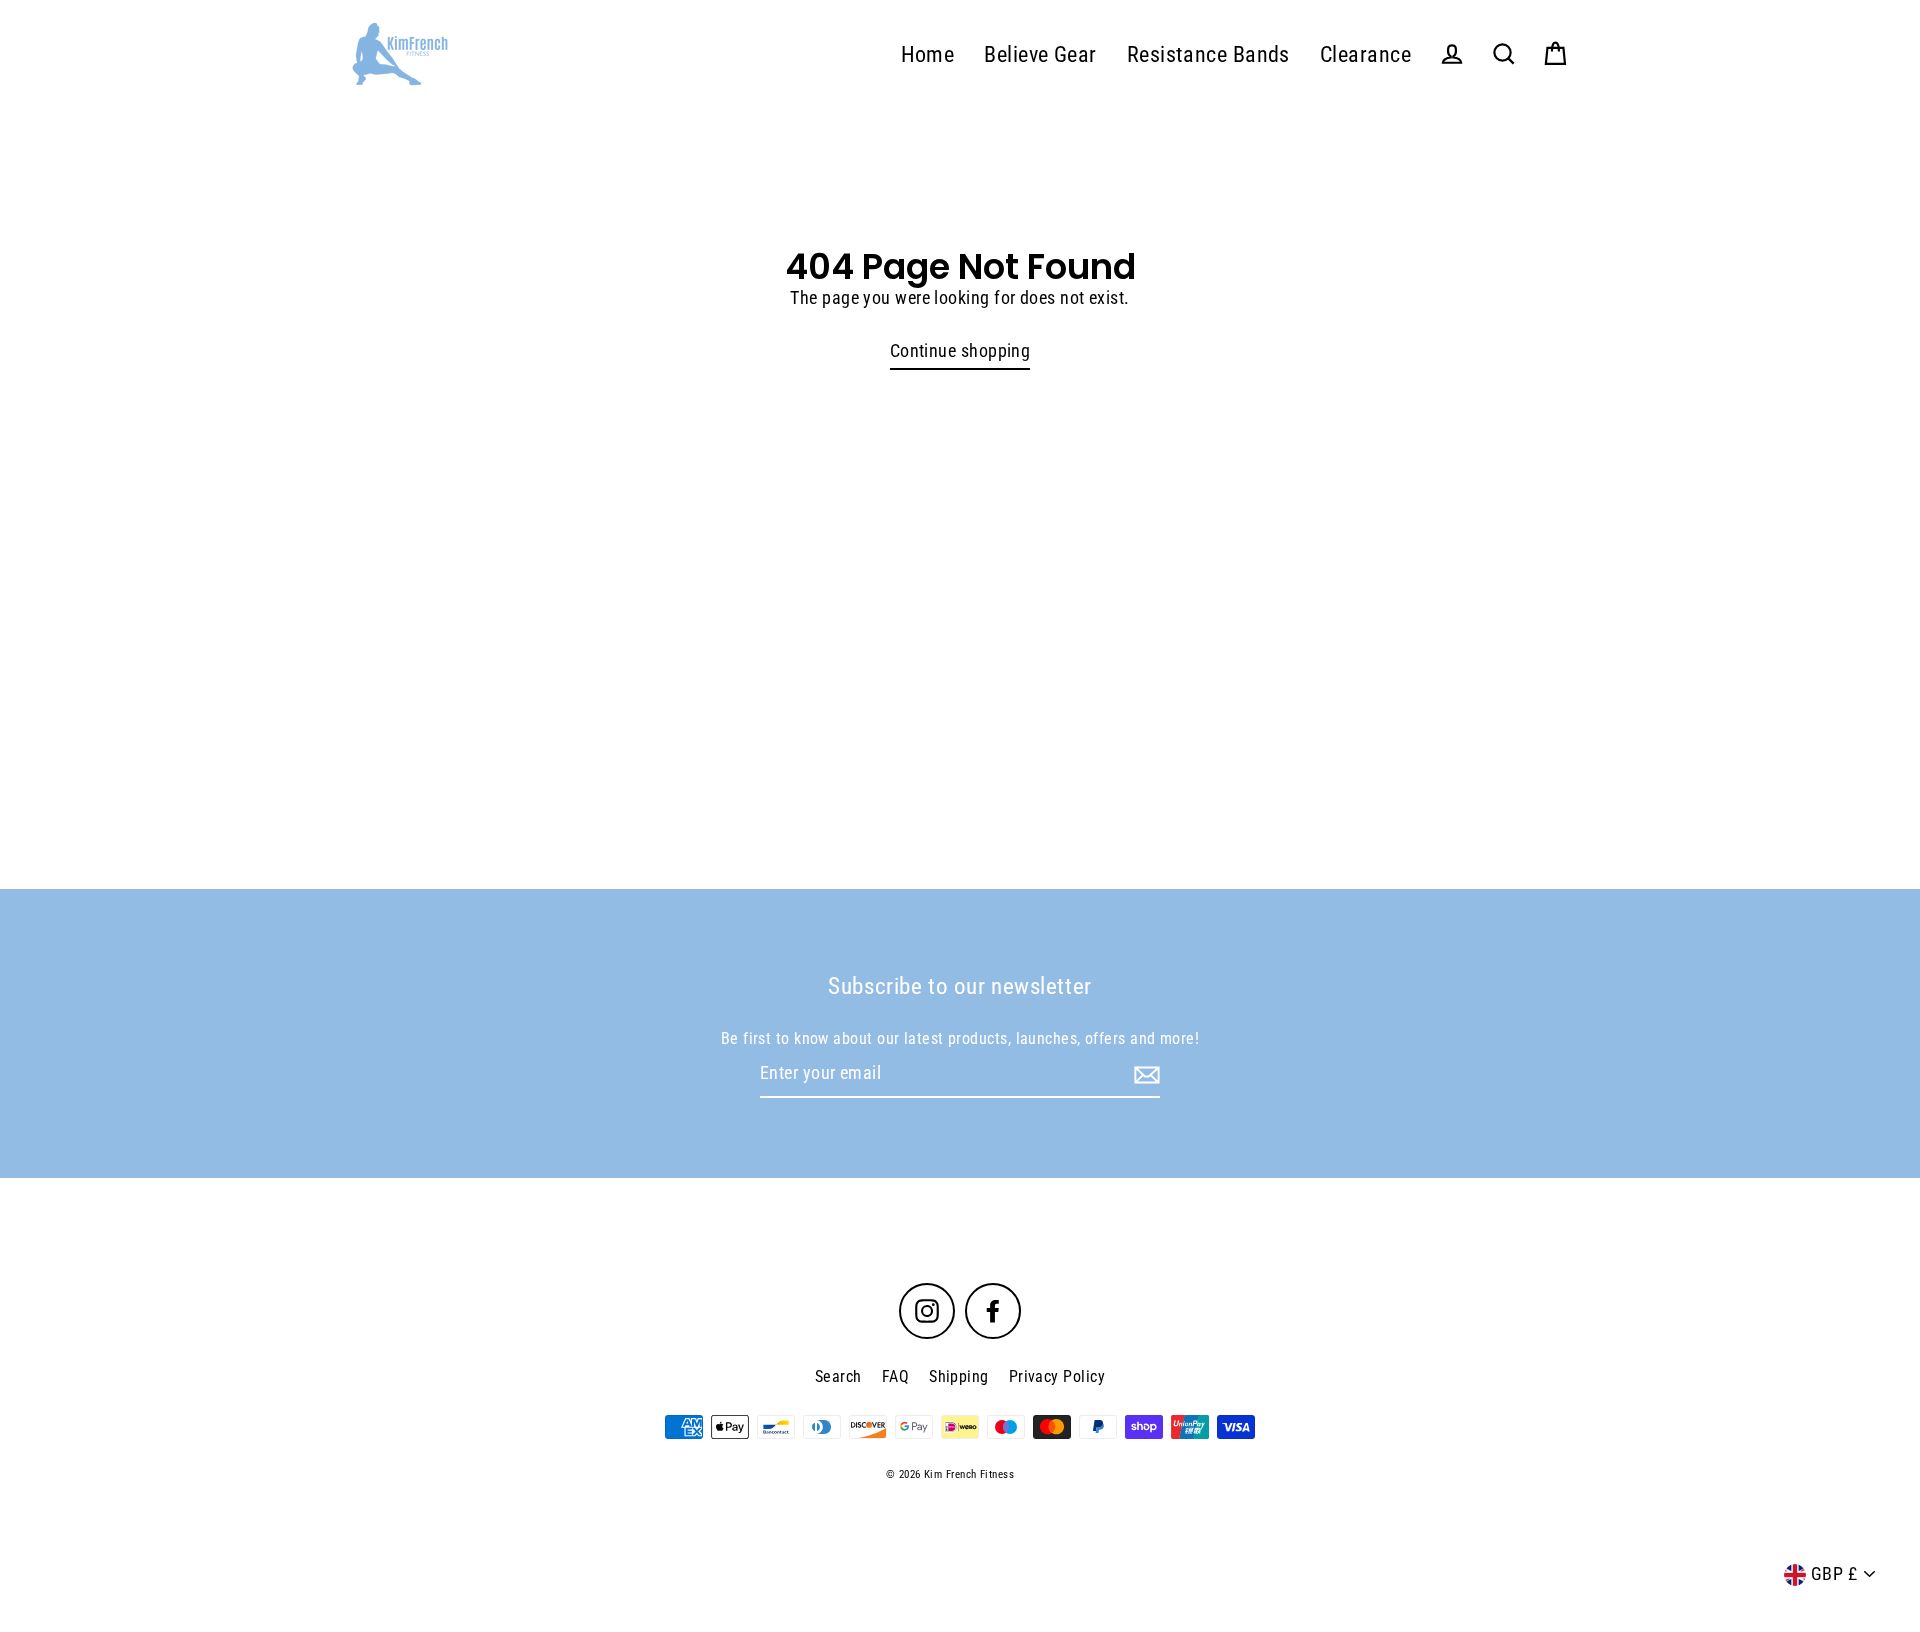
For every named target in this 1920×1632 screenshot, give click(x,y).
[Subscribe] (1144, 1074)
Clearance (1365, 54)
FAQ (895, 1376)
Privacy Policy (1057, 1376)
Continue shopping (960, 350)
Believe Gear (1040, 54)
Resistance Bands (1208, 54)
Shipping (959, 1376)
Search (838, 1376)
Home (928, 54)
